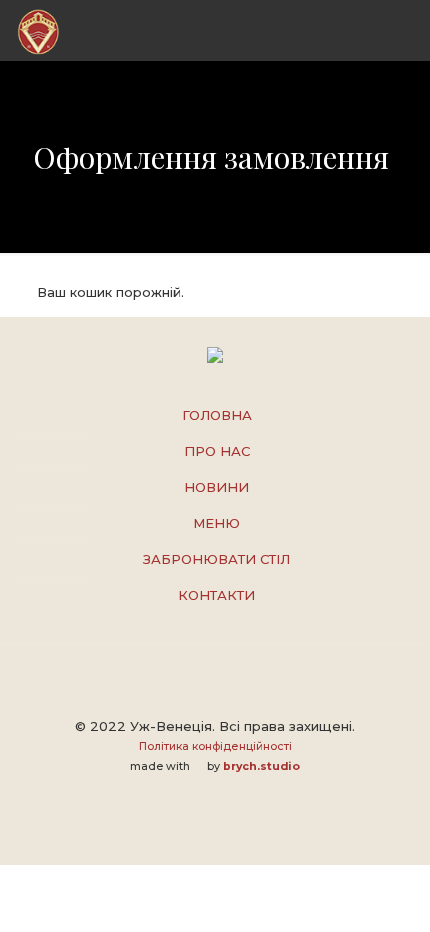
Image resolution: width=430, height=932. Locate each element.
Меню (216, 523)
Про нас (217, 451)
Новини (216, 487)
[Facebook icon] (215, 794)
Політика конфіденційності (215, 746)
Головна (217, 415)
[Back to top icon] (215, 686)
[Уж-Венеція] (38, 30)
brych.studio (261, 766)
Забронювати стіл (216, 559)
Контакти (216, 595)
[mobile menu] (403, 30)
